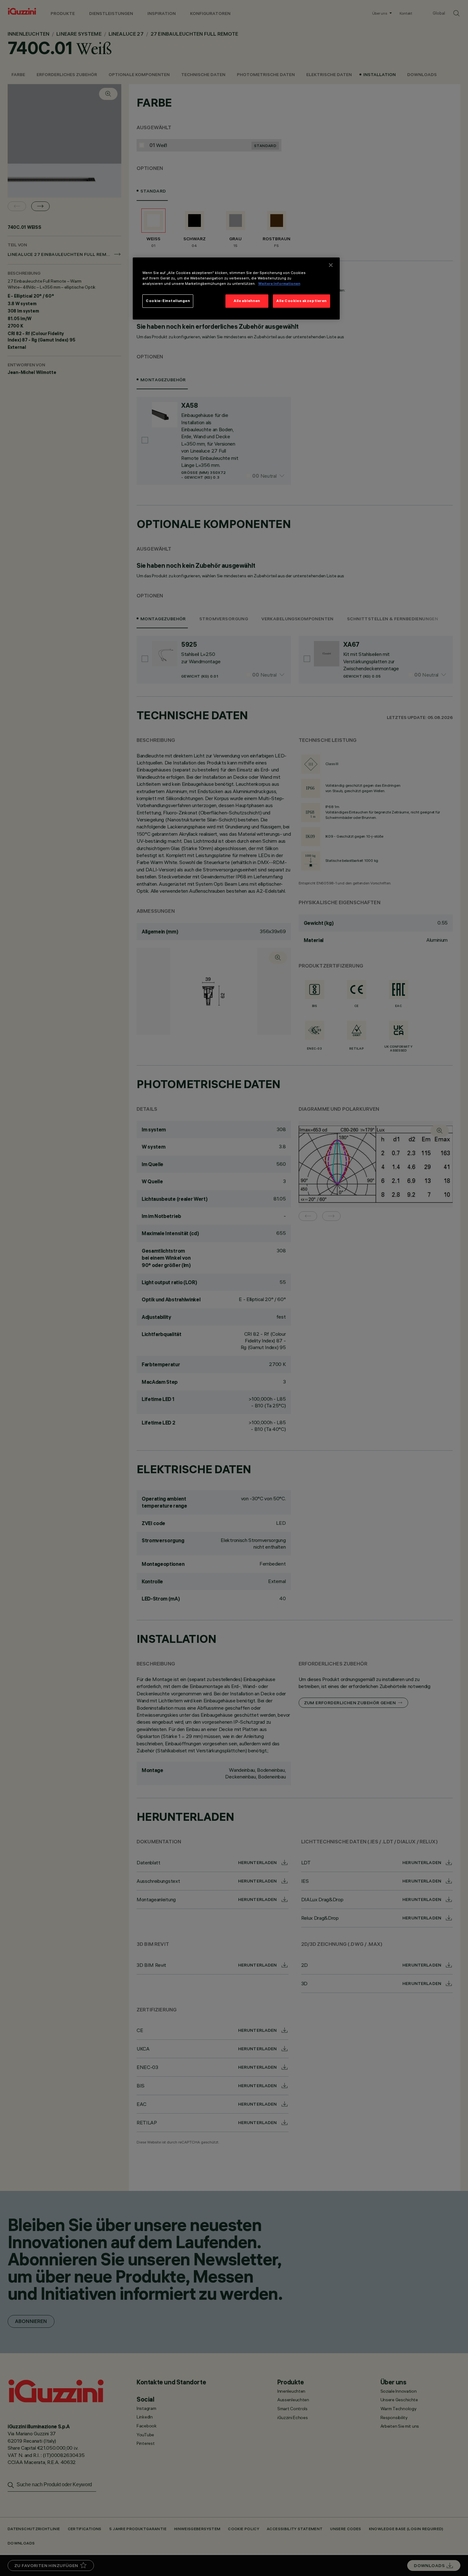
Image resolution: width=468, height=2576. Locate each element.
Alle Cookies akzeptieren (301, 301)
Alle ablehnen (247, 301)
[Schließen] (331, 265)
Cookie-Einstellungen (168, 301)
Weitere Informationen (279, 284)
